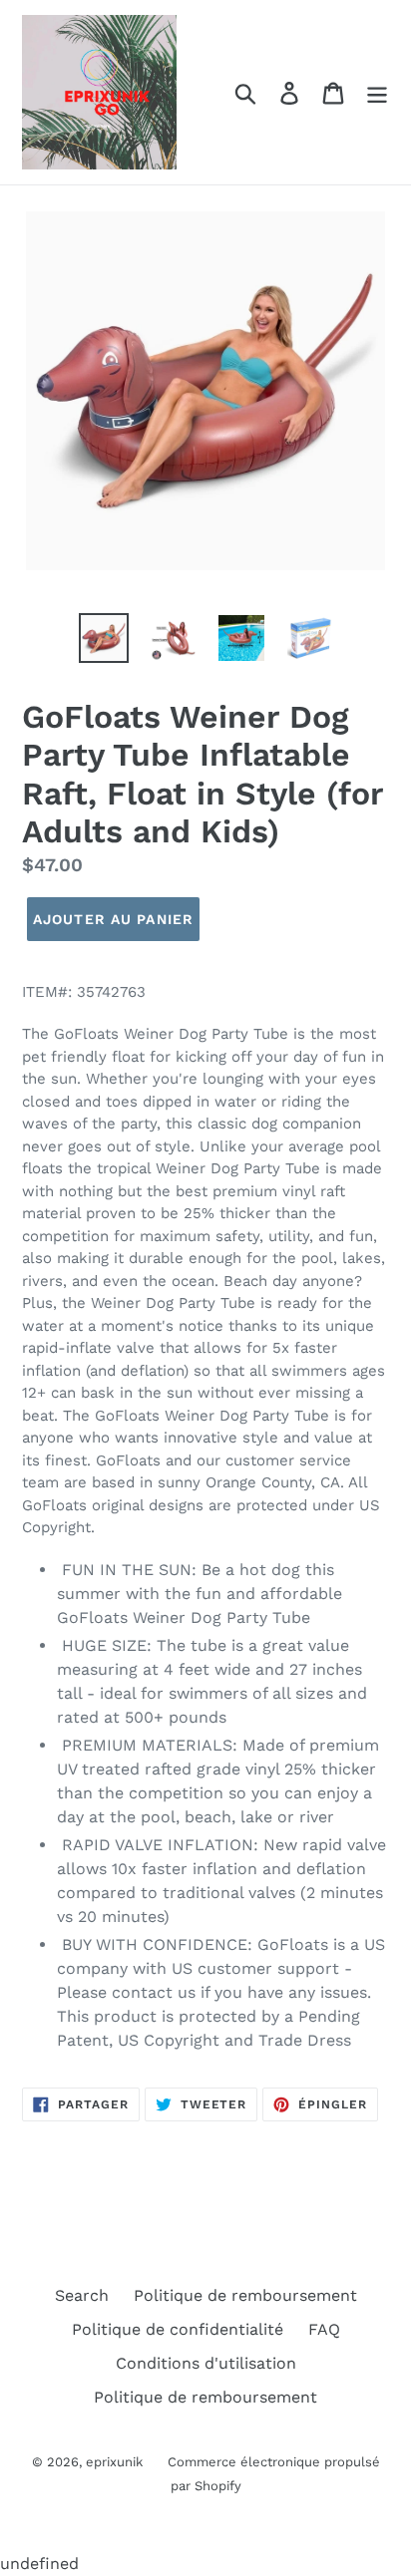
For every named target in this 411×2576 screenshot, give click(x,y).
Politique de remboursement (245, 2295)
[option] (104, 638)
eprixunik (114, 2462)
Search (82, 2295)
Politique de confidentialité (178, 2329)
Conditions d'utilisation (206, 2363)
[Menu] (377, 92)
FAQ (324, 2329)
